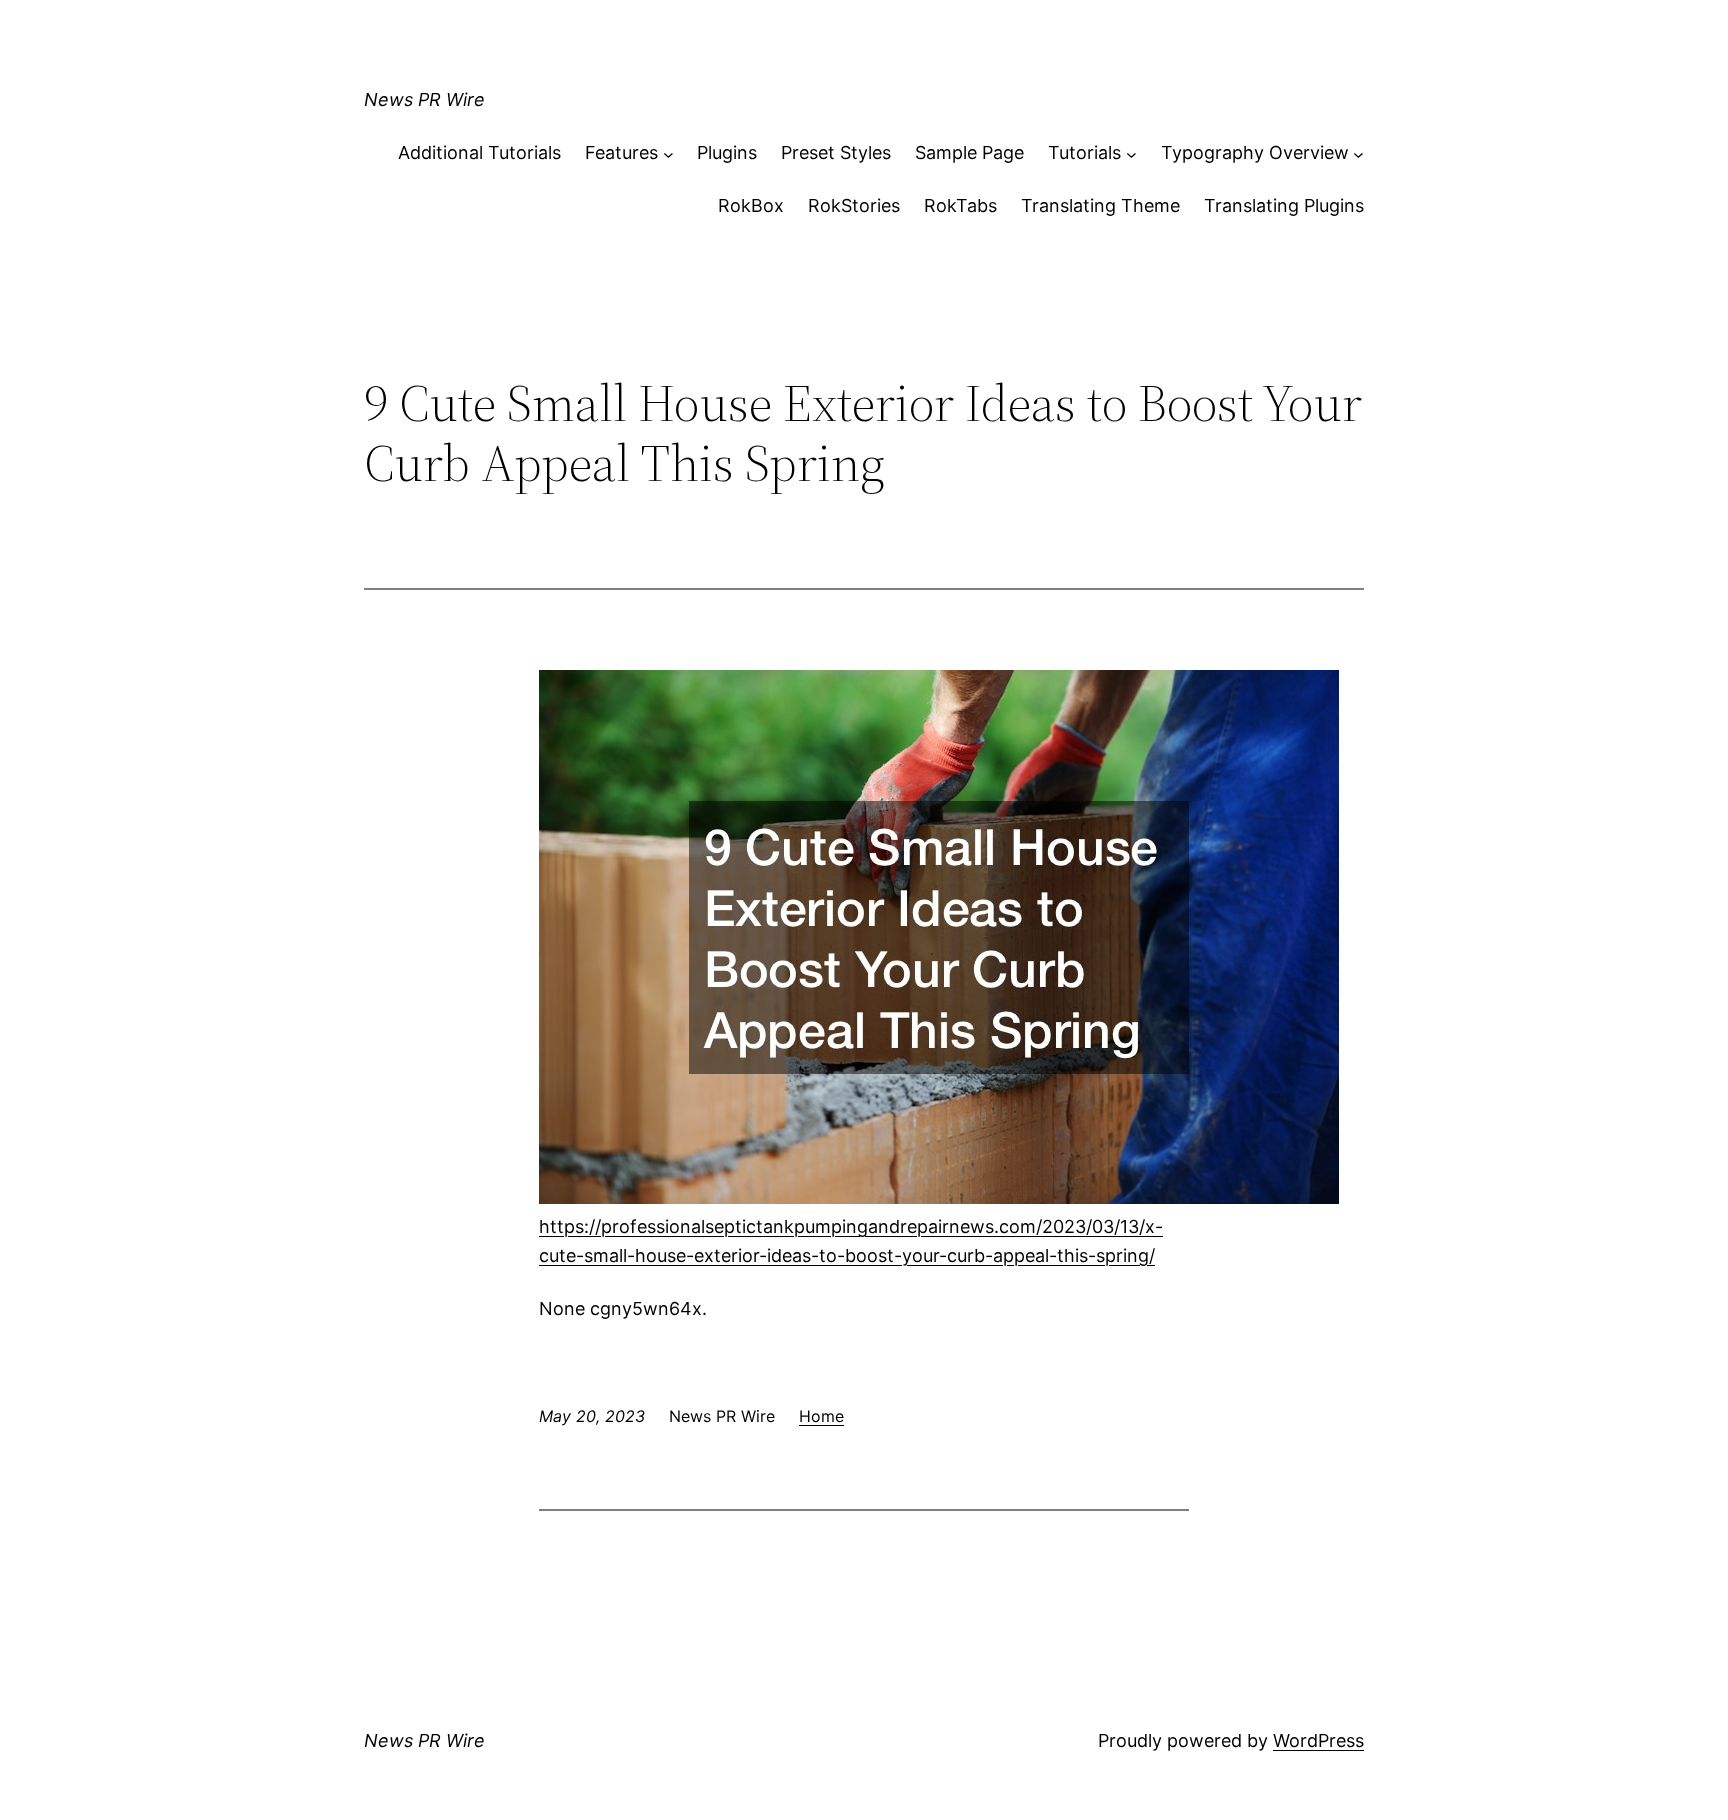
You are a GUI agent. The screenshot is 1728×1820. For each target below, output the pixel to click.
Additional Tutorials (479, 152)
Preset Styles (836, 152)
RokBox (751, 205)
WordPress (1318, 1740)
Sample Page (969, 152)
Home (821, 1416)
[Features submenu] (668, 153)
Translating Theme (1100, 205)
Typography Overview (1255, 152)
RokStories (854, 205)
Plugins (727, 152)
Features (621, 152)
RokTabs (960, 205)
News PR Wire (424, 99)
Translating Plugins (1284, 205)
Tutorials (1084, 152)
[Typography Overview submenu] (1358, 153)
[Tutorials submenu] (1131, 153)
